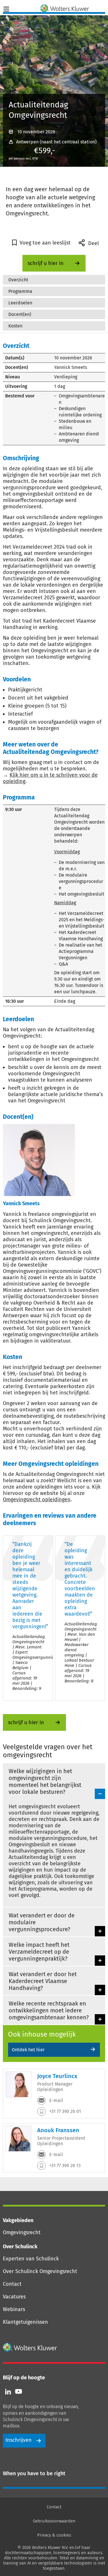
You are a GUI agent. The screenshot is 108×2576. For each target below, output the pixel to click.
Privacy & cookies (54, 2535)
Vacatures (14, 2297)
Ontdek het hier (28, 2050)
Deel (93, 243)
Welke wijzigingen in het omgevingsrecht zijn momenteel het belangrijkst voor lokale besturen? (45, 1781)
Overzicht (18, 280)
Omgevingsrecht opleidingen (37, 1500)
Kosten (15, 326)
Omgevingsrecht (22, 2232)
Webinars (14, 2309)
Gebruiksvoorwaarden (54, 2521)
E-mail (56, 2100)
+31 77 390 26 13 (64, 2165)
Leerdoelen (20, 303)
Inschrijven (19, 2440)
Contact (12, 2284)
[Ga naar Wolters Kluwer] (30, 2347)
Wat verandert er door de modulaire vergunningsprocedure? (42, 1922)
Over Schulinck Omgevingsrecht (40, 2271)
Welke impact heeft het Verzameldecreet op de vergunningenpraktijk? (39, 1952)
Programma (20, 291)
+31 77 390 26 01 (65, 2111)
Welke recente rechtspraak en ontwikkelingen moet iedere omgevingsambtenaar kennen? (49, 2010)
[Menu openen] (6, 8)
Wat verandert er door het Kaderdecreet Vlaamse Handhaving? (43, 1981)
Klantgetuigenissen (25, 2322)
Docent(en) (20, 314)
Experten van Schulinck (31, 2259)
